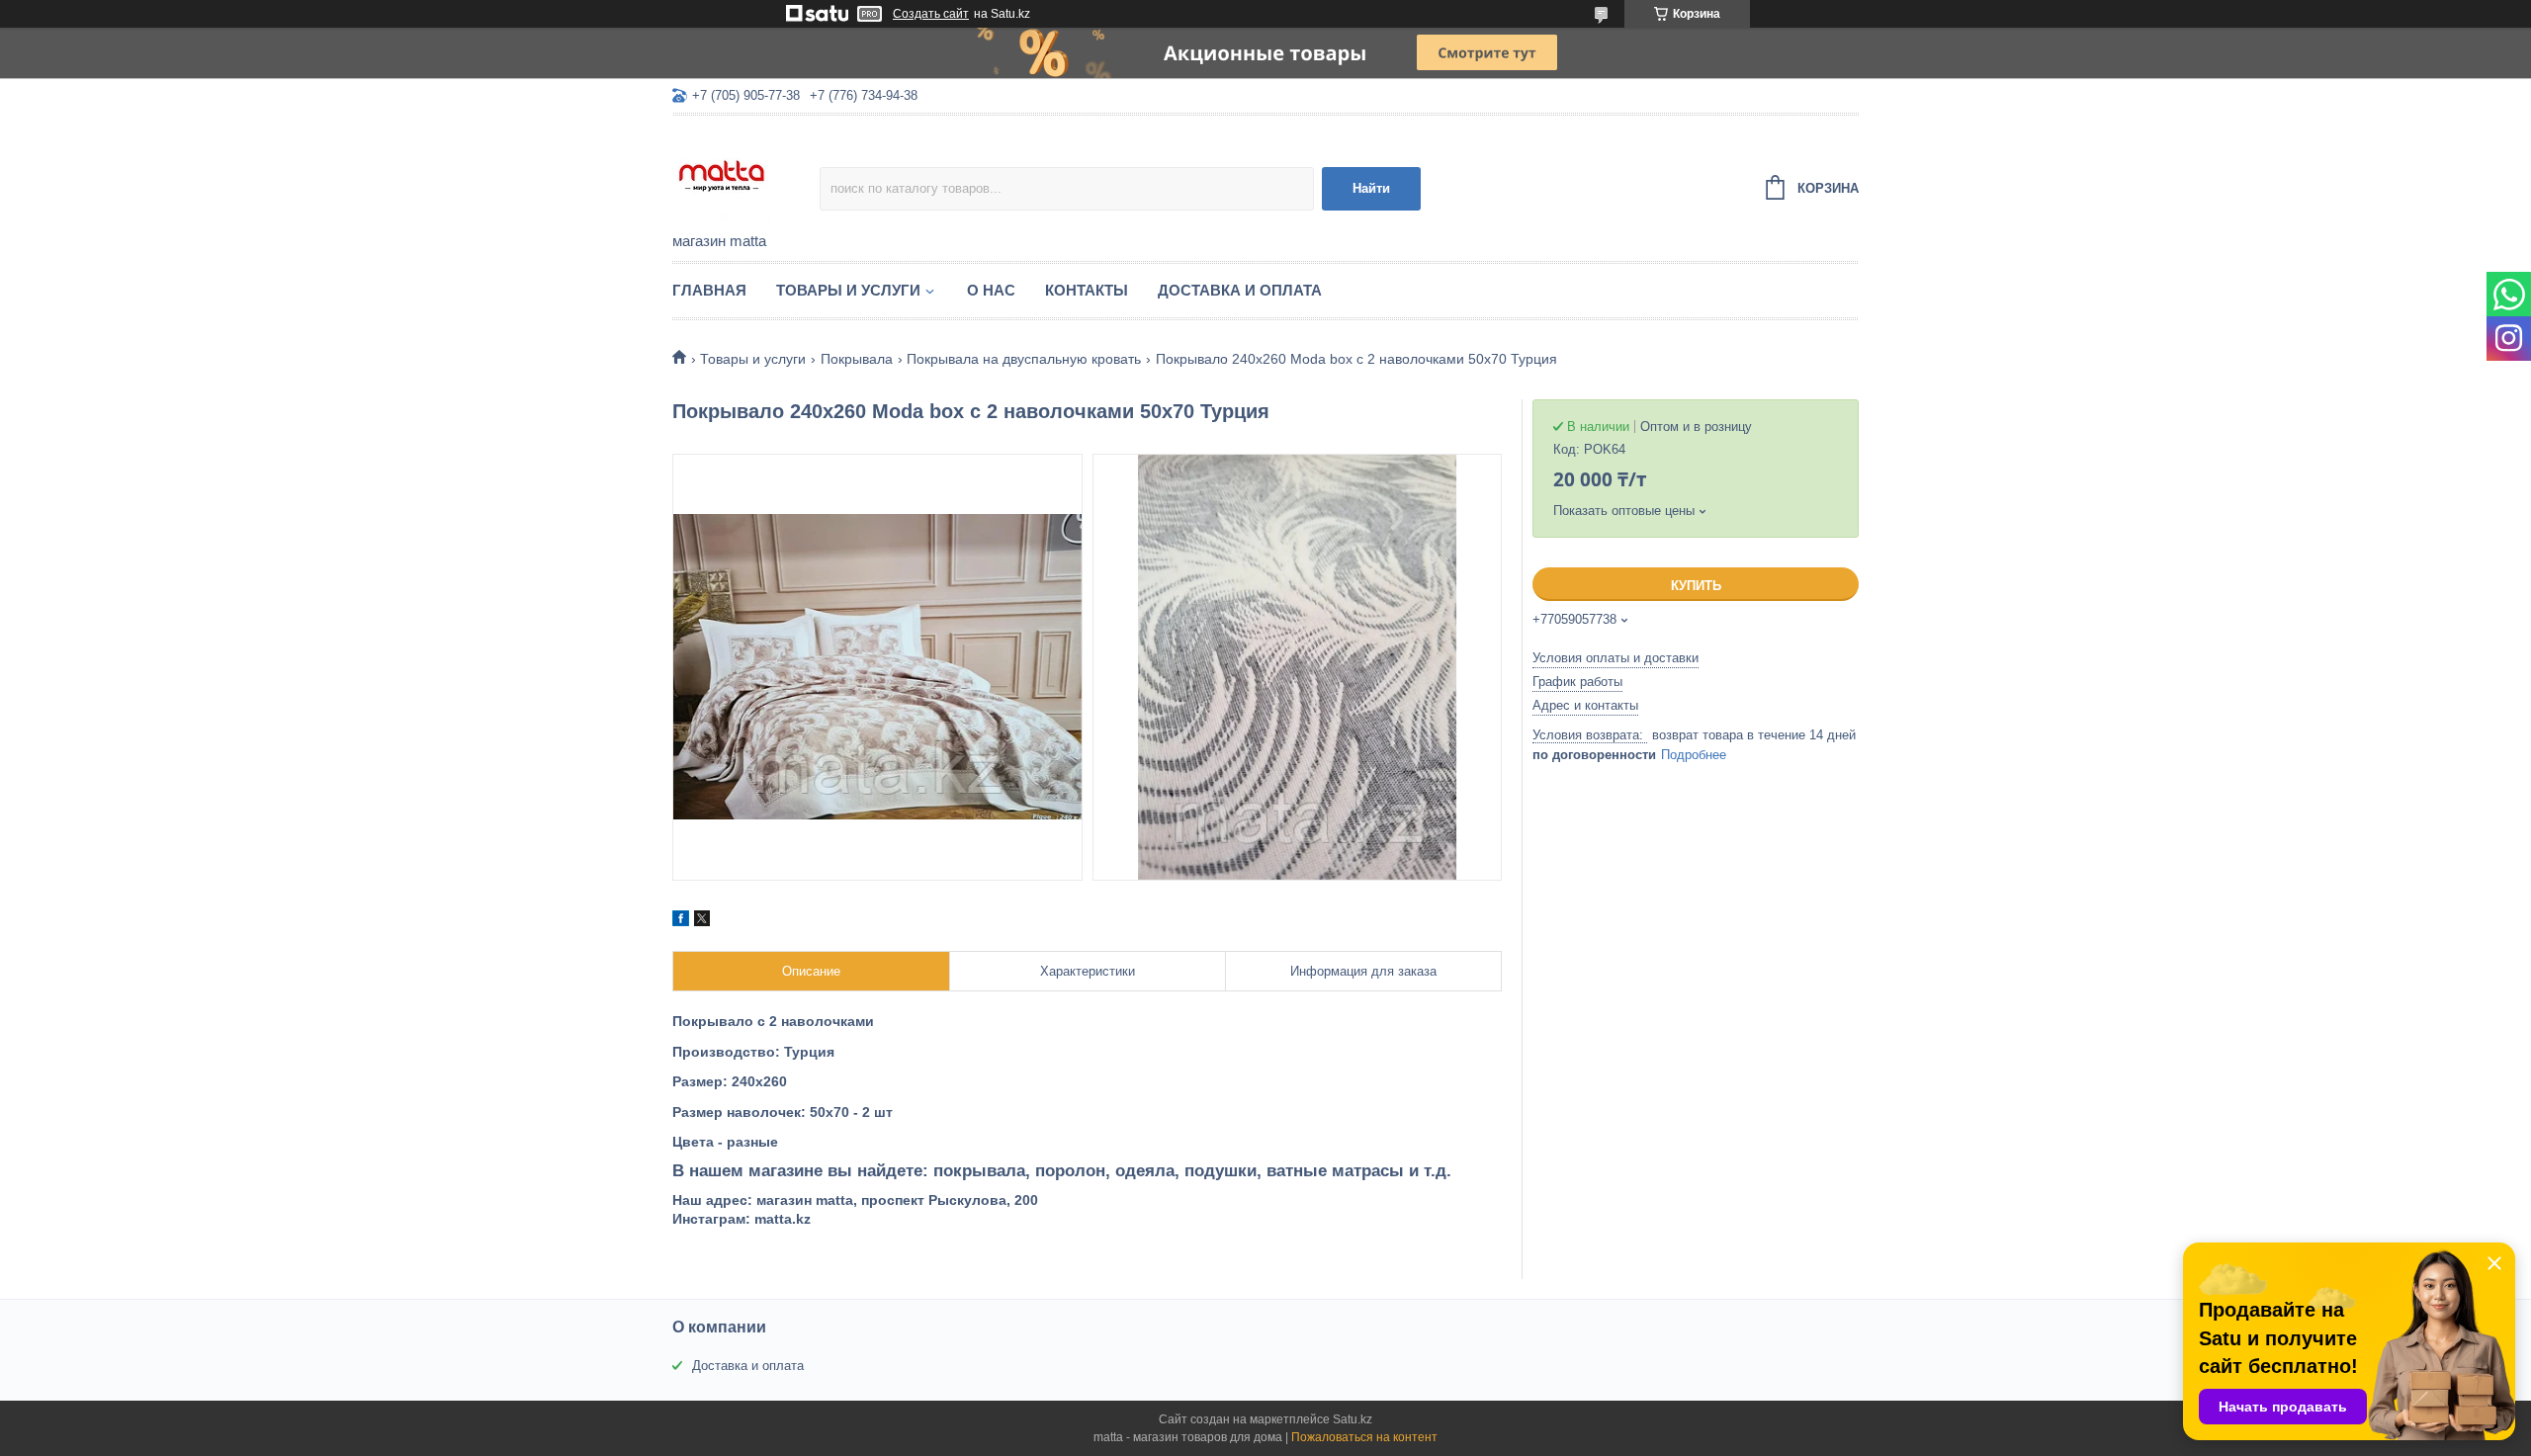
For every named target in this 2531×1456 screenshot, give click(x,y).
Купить (1696, 586)
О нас (991, 290)
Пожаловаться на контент (1364, 1437)
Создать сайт (931, 14)
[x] (702, 921)
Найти (1371, 188)
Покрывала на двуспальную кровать (1024, 359)
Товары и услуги (848, 290)
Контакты (1087, 290)
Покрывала (857, 359)
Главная (709, 290)
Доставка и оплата (1240, 290)
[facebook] (681, 921)
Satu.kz (1353, 1419)
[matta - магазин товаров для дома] (746, 175)
